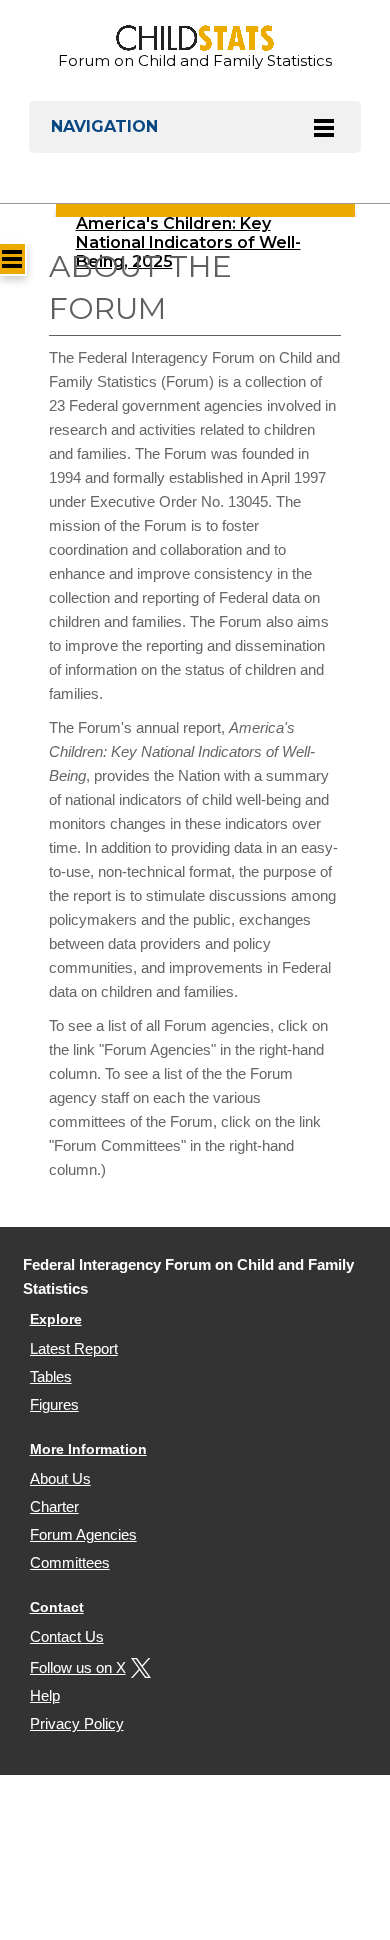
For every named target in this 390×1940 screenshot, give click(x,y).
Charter (54, 1506)
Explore (56, 1319)
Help (45, 1695)
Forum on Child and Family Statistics (195, 60)
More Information (88, 1449)
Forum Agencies (83, 1534)
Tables (51, 1376)
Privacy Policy (77, 1723)
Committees (70, 1562)
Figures (54, 1404)
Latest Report (74, 1348)
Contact (57, 1607)
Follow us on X (78, 1667)
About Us (60, 1478)
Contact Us (67, 1636)
